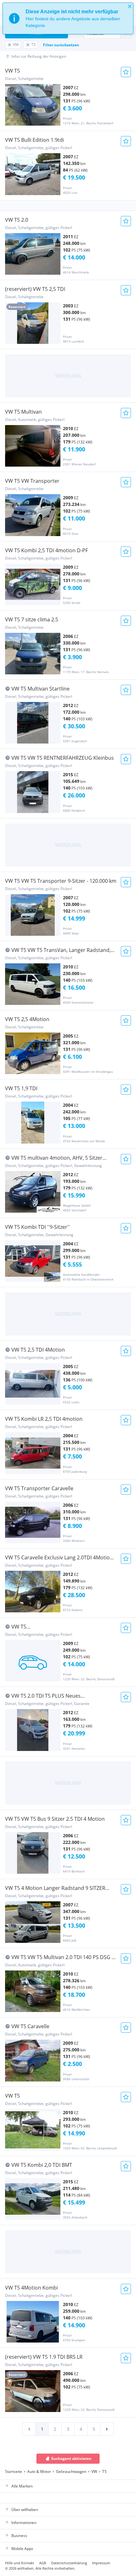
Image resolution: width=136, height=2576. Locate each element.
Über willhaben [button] (25, 2510)
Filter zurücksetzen (61, 45)
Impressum (101, 2563)
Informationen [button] (24, 2523)
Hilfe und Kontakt (20, 2563)
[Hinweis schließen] (130, 6)
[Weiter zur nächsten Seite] (107, 2429)
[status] (68, 18)
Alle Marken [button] (22, 2486)
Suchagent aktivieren (71, 2458)
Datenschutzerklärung (69, 2563)
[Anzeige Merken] (126, 72)
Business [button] (19, 2536)
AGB (43, 2563)
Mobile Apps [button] (22, 2549)
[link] (29, 2429)
